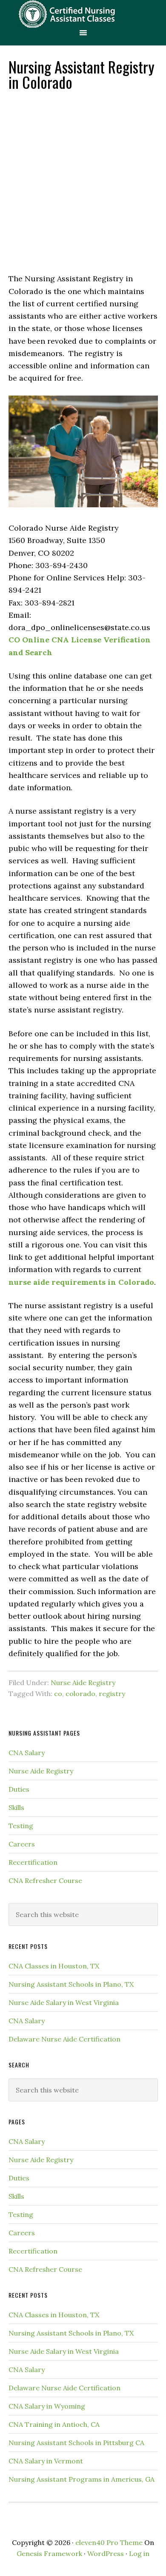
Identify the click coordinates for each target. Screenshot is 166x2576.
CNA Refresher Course (45, 1880)
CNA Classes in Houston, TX (54, 1966)
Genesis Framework (49, 2553)
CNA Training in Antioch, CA (54, 2424)
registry (112, 1694)
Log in (139, 2553)
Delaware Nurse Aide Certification (64, 2039)
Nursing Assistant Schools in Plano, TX (71, 1984)
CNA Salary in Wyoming (47, 2406)
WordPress (106, 2553)
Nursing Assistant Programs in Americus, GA (82, 2479)
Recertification (33, 1862)
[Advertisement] (83, 181)
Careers (22, 1844)
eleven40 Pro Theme (109, 2542)
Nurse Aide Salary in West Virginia (64, 2002)
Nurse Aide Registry (83, 1682)
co (58, 1694)
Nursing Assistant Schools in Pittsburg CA (76, 2443)
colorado (80, 1694)
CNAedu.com (83, 14)
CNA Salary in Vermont (46, 2461)
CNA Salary (27, 1753)
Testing (21, 1826)
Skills (16, 1807)
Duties (19, 1789)
